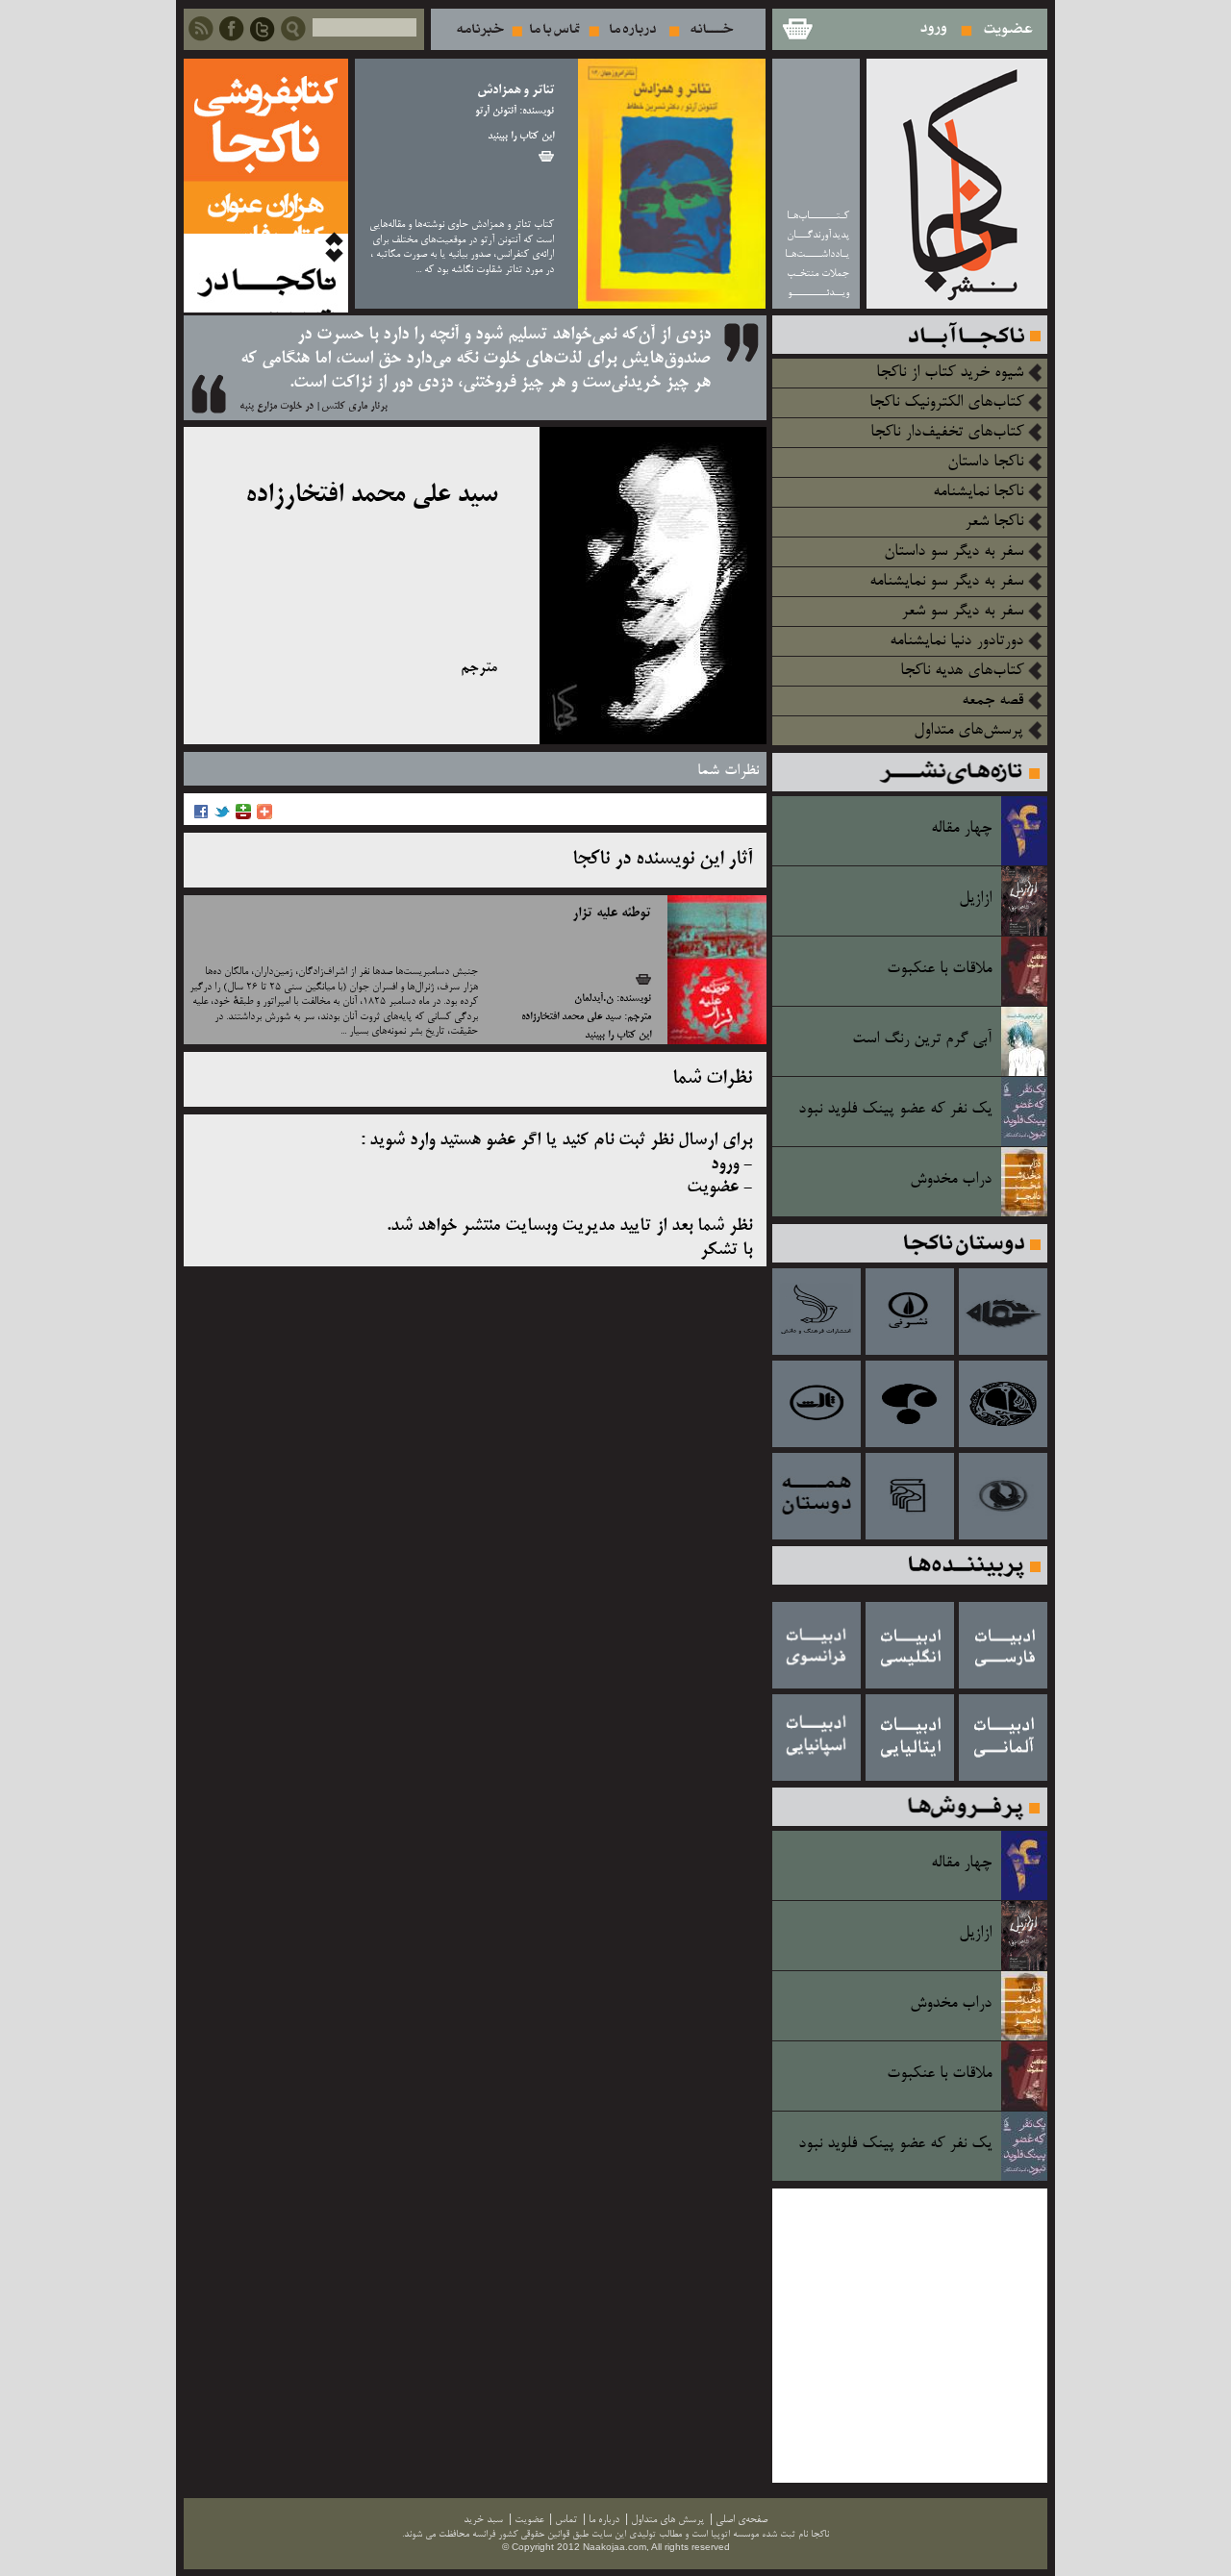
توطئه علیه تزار (612, 913)
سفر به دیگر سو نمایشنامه (946, 582)
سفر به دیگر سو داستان (954, 552)
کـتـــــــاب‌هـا (818, 216)
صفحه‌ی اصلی (741, 2520)
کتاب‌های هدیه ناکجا (962, 671)
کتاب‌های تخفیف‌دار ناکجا (947, 433)
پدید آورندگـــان (818, 235)
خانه (712, 29)
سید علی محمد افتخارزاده (571, 1017)
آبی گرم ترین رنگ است (922, 1039)
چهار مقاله (961, 829)
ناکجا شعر (994, 522)
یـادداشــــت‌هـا (817, 254)
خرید (546, 156)
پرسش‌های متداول (968, 731)
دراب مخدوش (951, 1180)
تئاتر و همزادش (515, 91)
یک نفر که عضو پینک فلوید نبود (895, 1110)
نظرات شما (728, 771)
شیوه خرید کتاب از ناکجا (950, 373)
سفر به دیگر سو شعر (962, 612)
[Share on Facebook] (201, 817)
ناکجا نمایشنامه (978, 492)
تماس (555, 29)
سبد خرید (796, 29)
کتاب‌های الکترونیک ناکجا (946, 403)
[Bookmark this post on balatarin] (243, 817)
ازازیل (975, 899)
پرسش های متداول (667, 2520)
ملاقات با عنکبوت (939, 969)
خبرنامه (480, 29)
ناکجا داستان (985, 463)
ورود (934, 29)
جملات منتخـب (818, 274)
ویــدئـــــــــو (818, 293)
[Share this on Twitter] (222, 817)
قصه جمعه (992, 701)
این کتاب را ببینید (521, 137)
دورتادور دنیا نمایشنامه (956, 641)
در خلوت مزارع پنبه (276, 407)
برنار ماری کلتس (354, 407)
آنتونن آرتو (496, 112)
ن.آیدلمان (594, 999)
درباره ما (633, 29)
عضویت (1008, 29)
